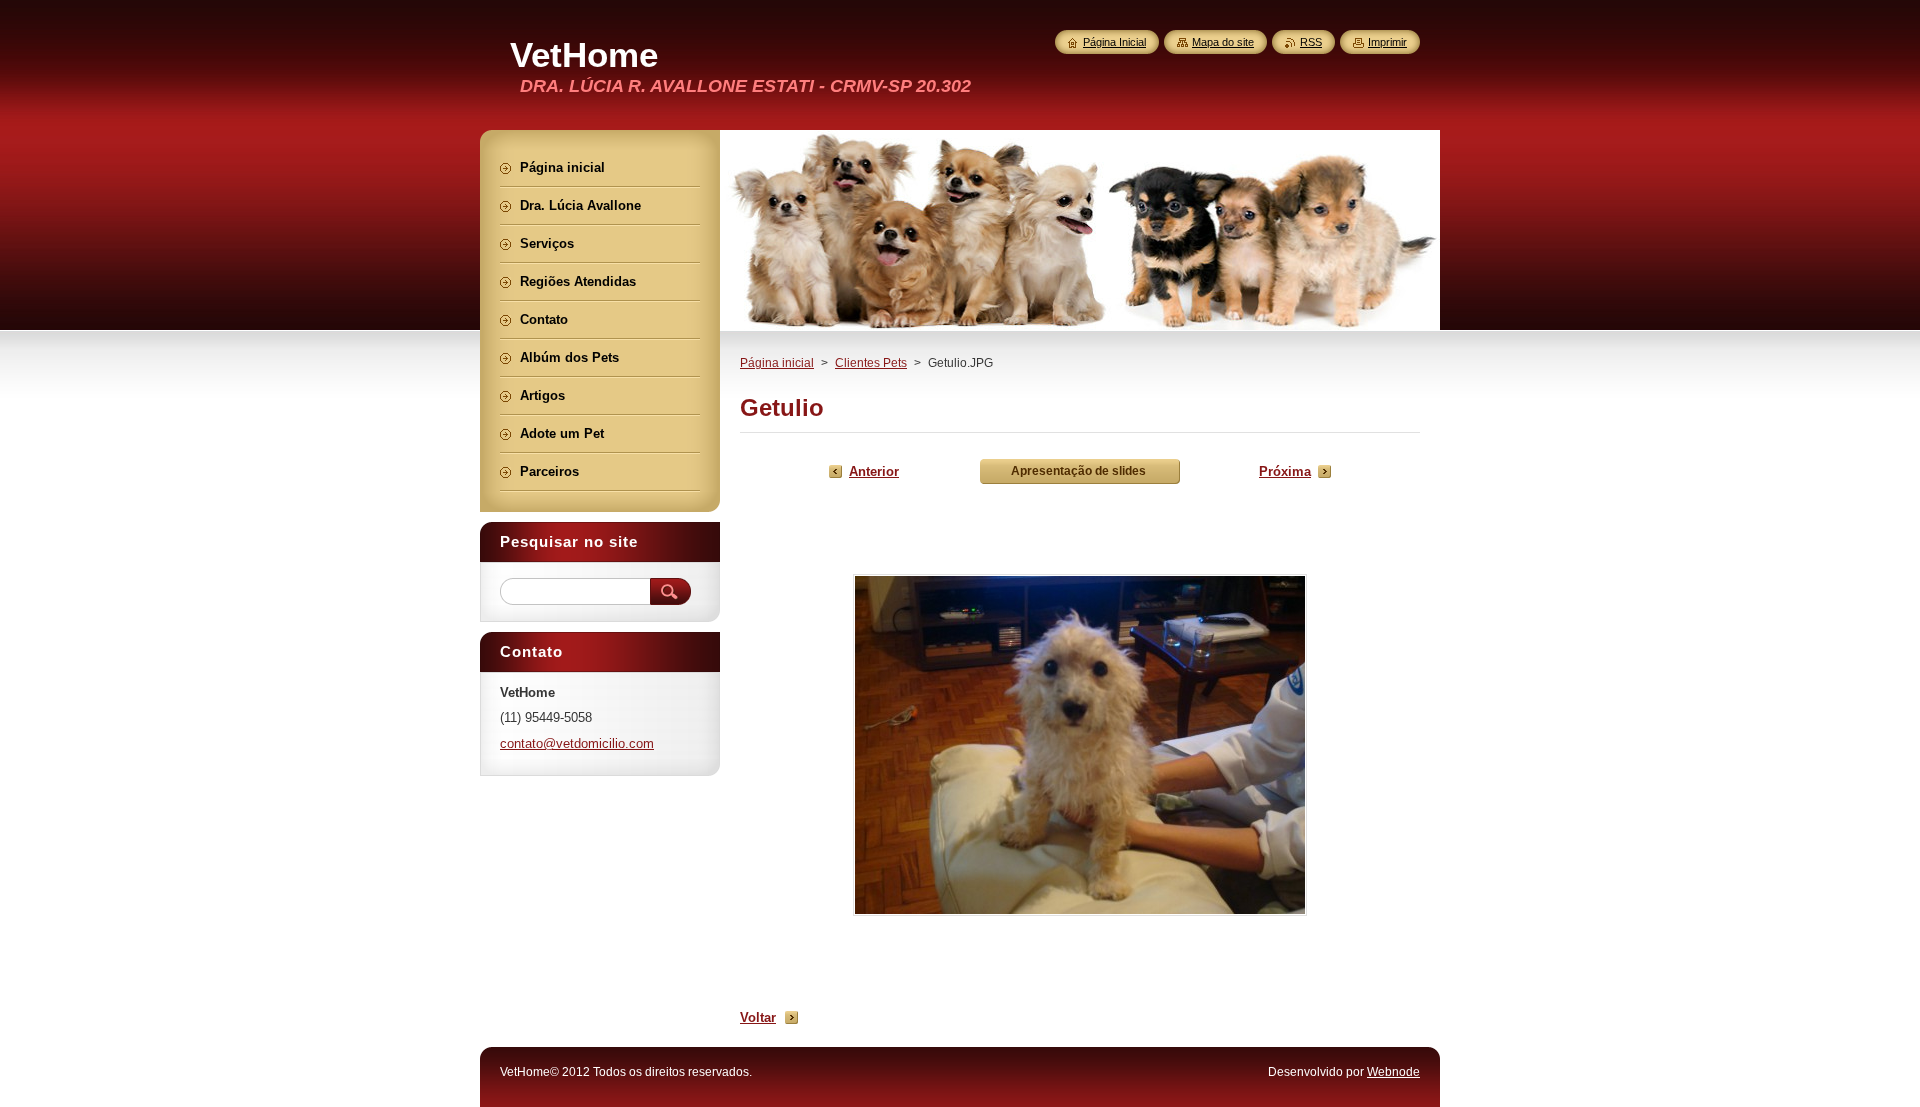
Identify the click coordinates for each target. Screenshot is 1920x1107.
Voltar (758, 1017)
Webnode (1393, 1072)
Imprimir (1387, 42)
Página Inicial (1114, 42)
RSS (1311, 42)
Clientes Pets (871, 363)
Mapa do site (1223, 42)
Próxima (1285, 471)
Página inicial (777, 363)
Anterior (874, 471)
